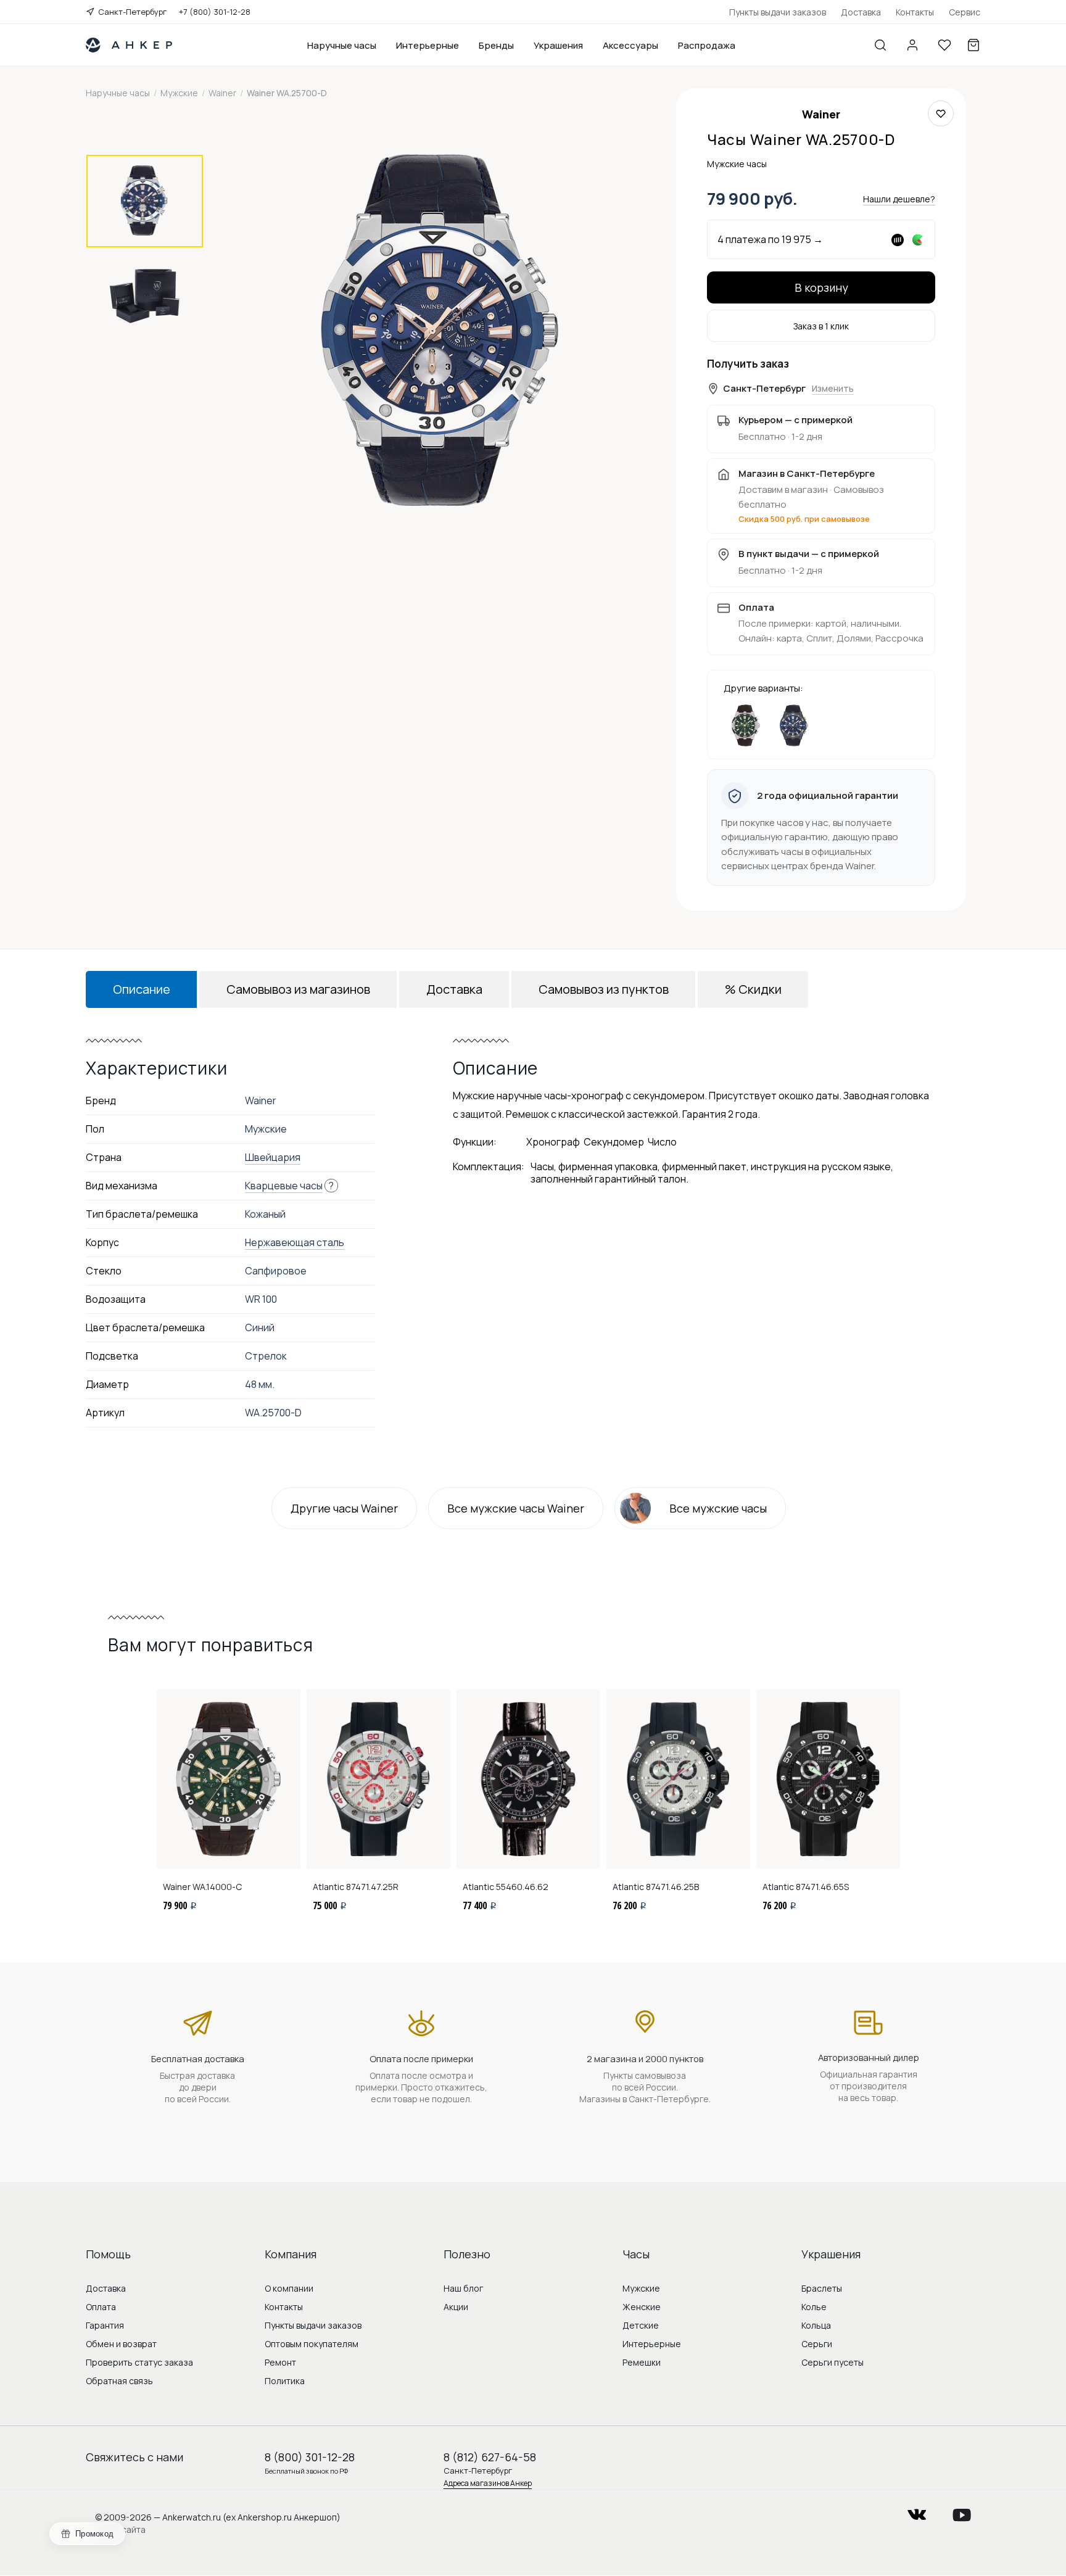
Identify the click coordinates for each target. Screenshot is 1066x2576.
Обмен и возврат (121, 2344)
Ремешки (642, 2362)
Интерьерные (428, 45)
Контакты (915, 12)
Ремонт (280, 2362)
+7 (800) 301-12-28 (215, 12)
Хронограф (553, 1142)
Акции (456, 2307)
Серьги (817, 2344)
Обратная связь (119, 2381)
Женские (642, 2307)
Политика (285, 2381)
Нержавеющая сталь (295, 1242)
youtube (962, 2511)
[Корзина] (973, 45)
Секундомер (614, 1142)
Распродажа (707, 45)
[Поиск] (880, 45)
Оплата (101, 2307)
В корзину (821, 287)
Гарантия (105, 2325)
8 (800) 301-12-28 (310, 2457)
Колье (814, 2307)
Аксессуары (630, 45)
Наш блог (463, 2288)
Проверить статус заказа (139, 2362)
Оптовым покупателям (312, 2344)
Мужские (641, 2288)
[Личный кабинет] (912, 45)
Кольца (816, 2325)
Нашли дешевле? (899, 199)
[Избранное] (944, 45)
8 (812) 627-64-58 (490, 2457)
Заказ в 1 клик (821, 326)
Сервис (965, 12)
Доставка (861, 12)
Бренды (496, 45)
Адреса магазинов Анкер (488, 2483)
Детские (641, 2325)
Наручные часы (342, 45)
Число (662, 1142)
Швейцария (273, 1157)
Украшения (558, 45)
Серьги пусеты (833, 2362)
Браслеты (822, 2288)
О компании (289, 2288)
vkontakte (917, 2511)
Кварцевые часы (284, 1186)
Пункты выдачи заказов (778, 12)
